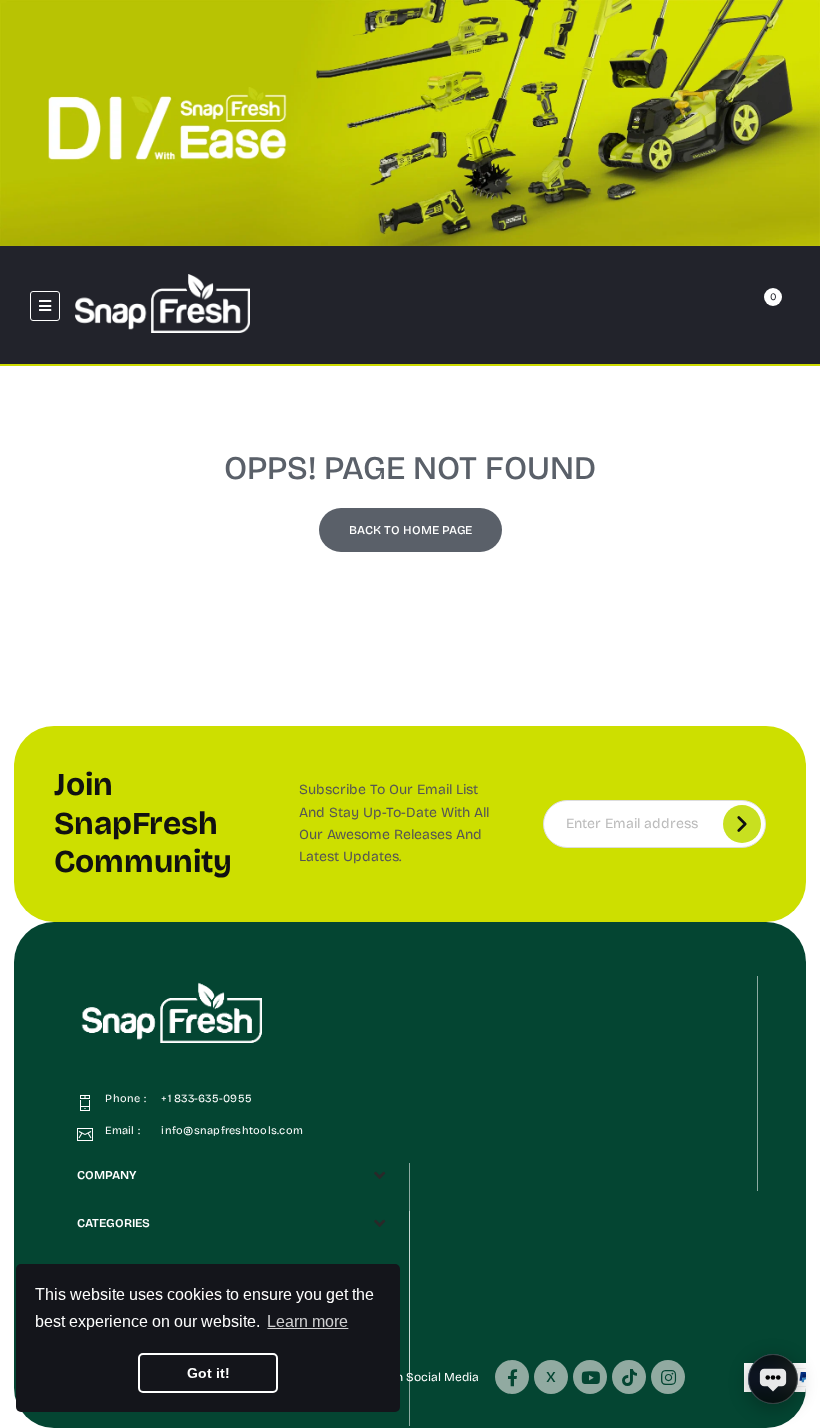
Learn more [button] (307, 1321)
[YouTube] (590, 1377)
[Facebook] (512, 1377)
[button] (676, 306)
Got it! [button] (208, 1373)
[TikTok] (629, 1377)
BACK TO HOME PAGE (410, 530)
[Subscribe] (742, 824)
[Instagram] (668, 1377)
